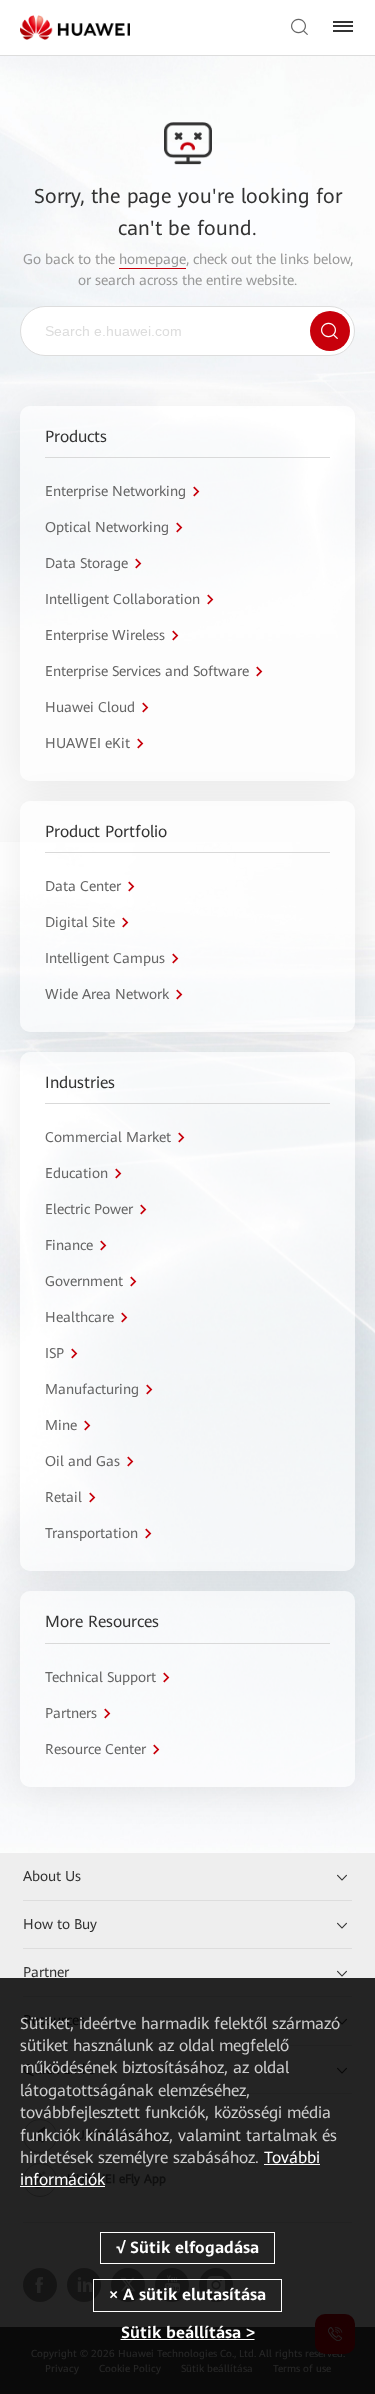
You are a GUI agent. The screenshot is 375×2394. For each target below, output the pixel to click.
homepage (152, 259)
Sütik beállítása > (188, 2332)
